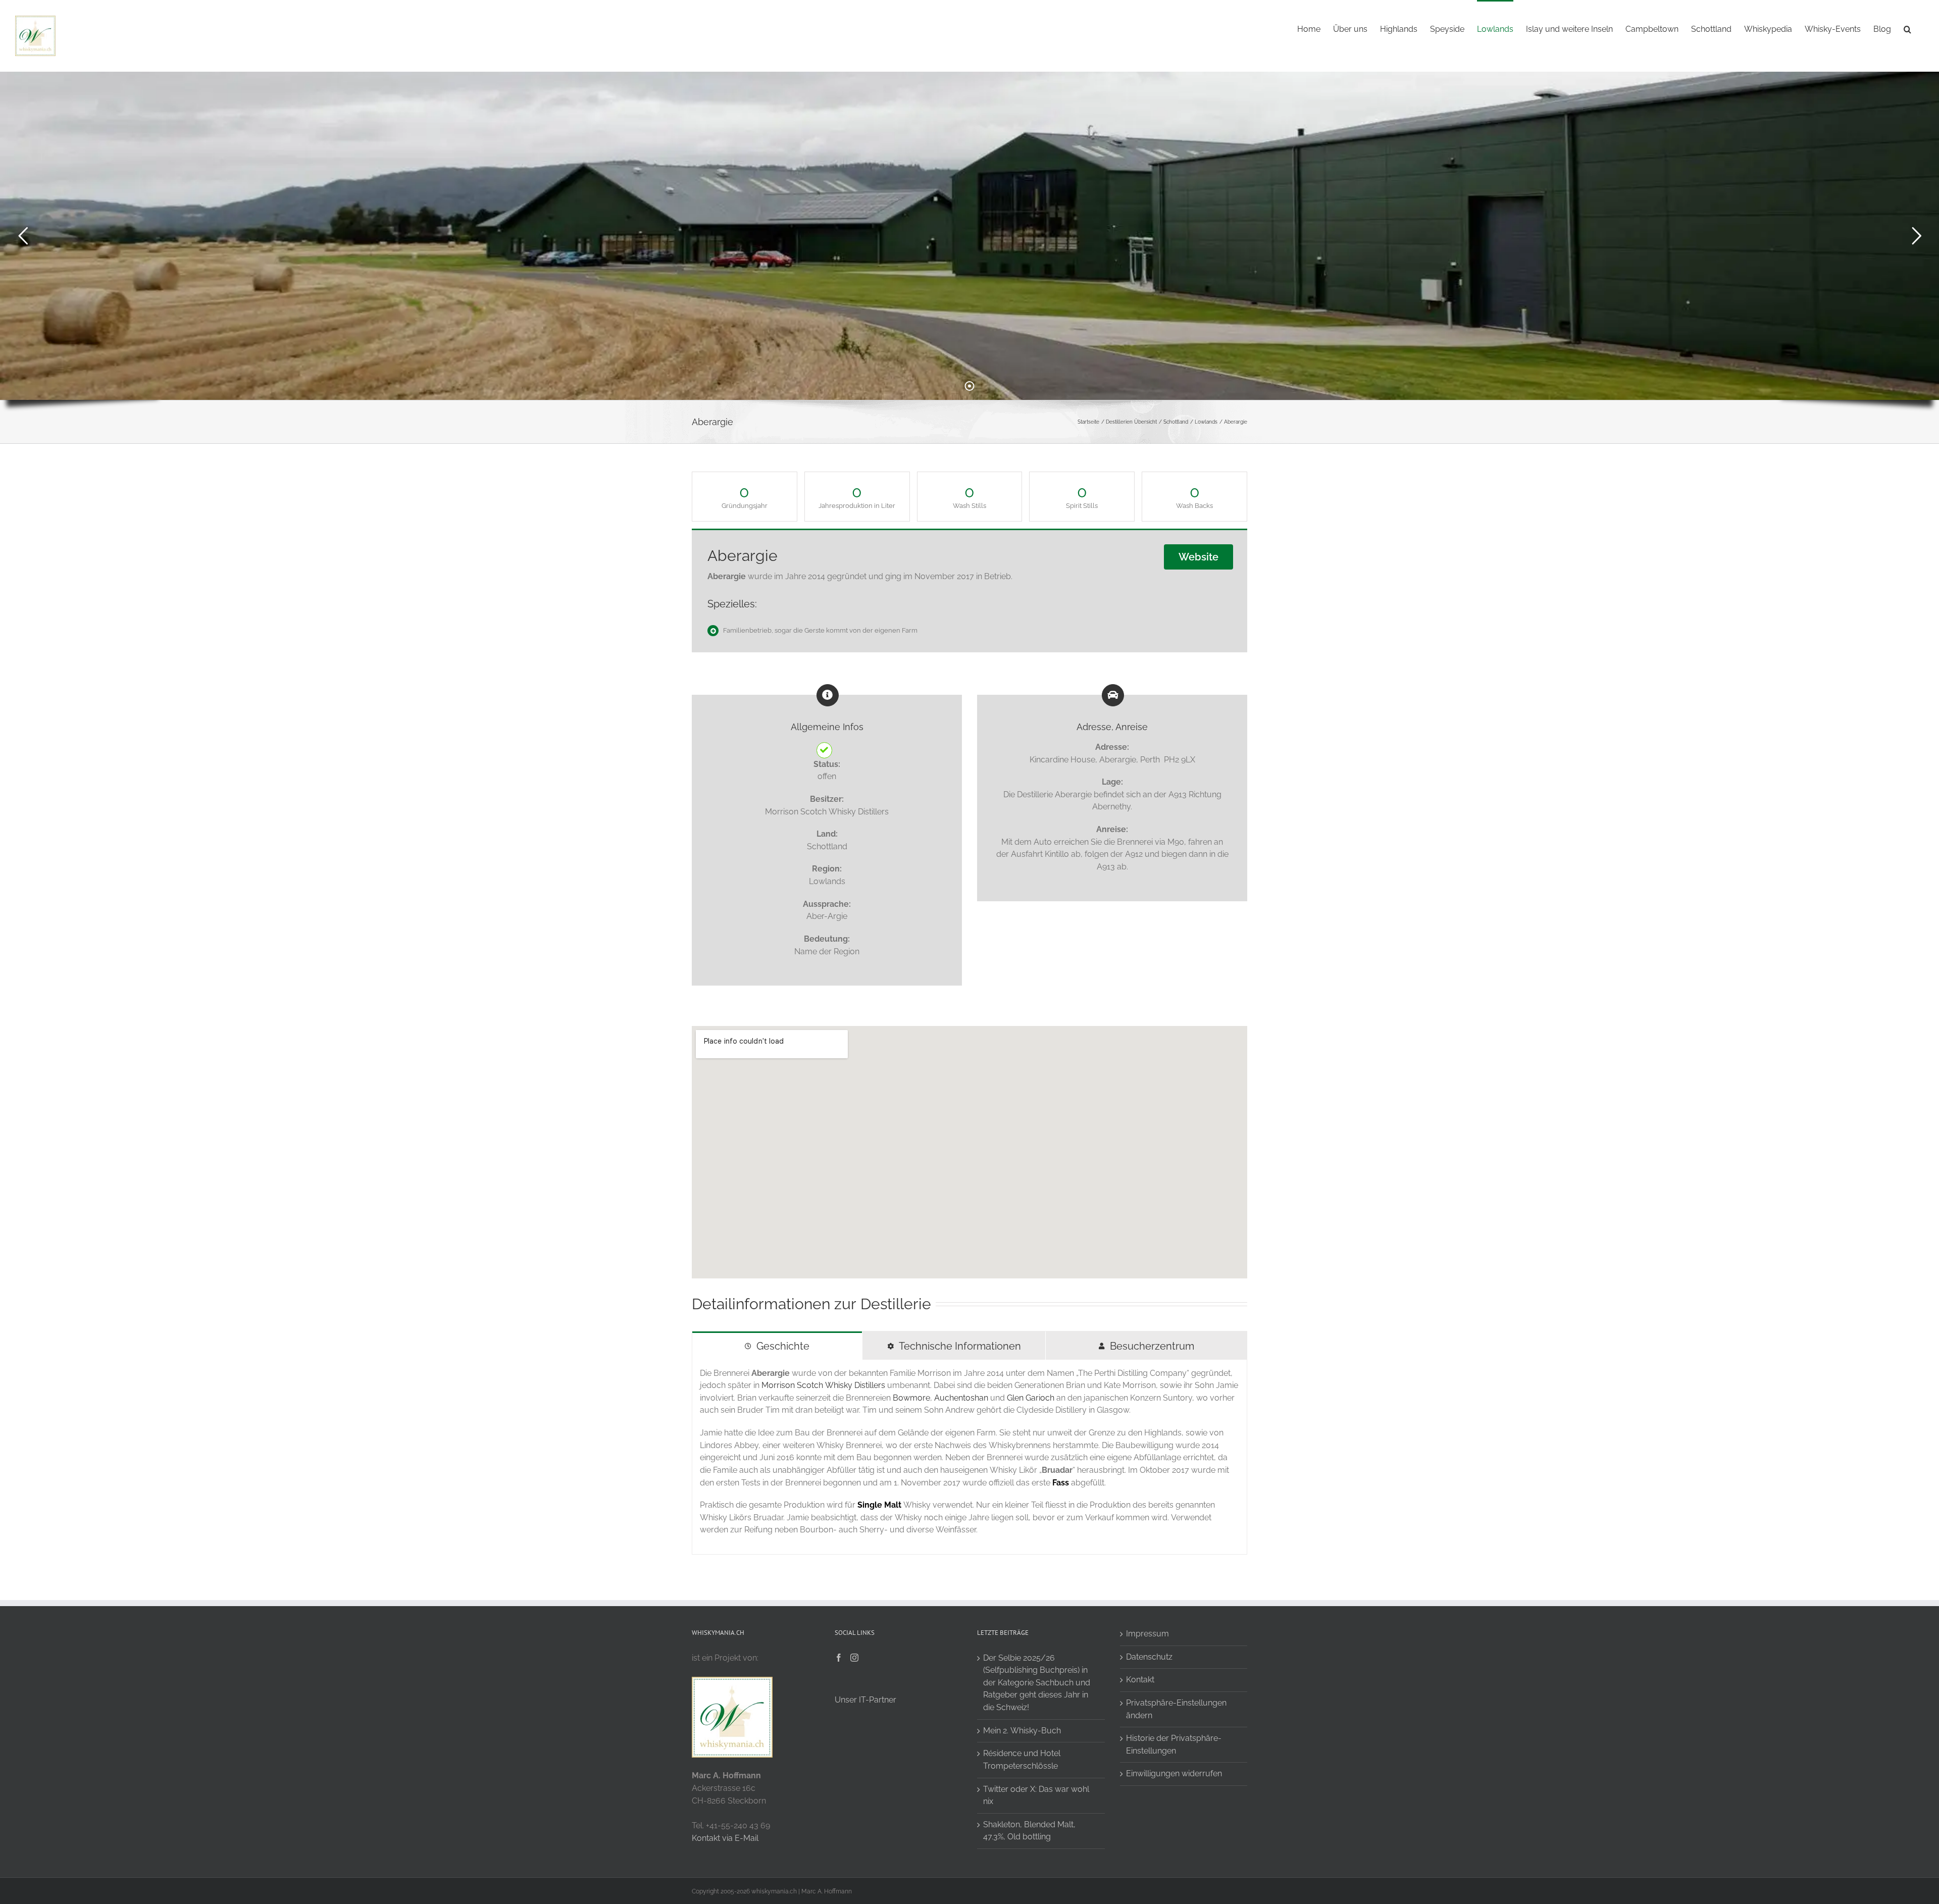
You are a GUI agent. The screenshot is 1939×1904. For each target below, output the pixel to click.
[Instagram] (854, 1658)
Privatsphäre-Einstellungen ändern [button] (1176, 1709)
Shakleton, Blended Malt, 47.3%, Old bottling (1029, 1831)
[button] (1907, 28)
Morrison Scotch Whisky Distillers (823, 1385)
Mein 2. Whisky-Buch (1022, 1731)
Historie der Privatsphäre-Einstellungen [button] (1174, 1744)
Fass (1061, 1483)
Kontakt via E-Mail (725, 1838)
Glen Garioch (1031, 1398)
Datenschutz (1149, 1657)
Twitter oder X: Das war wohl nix (1036, 1795)
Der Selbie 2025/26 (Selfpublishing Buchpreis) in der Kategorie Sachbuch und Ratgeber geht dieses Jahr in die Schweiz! (1037, 1683)
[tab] (777, 1346)
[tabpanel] (970, 1457)
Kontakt (1140, 1680)
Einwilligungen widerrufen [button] (1174, 1773)
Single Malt (879, 1505)
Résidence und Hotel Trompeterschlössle (1022, 1760)
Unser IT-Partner (865, 1700)
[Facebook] (839, 1658)
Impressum (1147, 1634)
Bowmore (911, 1398)
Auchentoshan (961, 1398)
